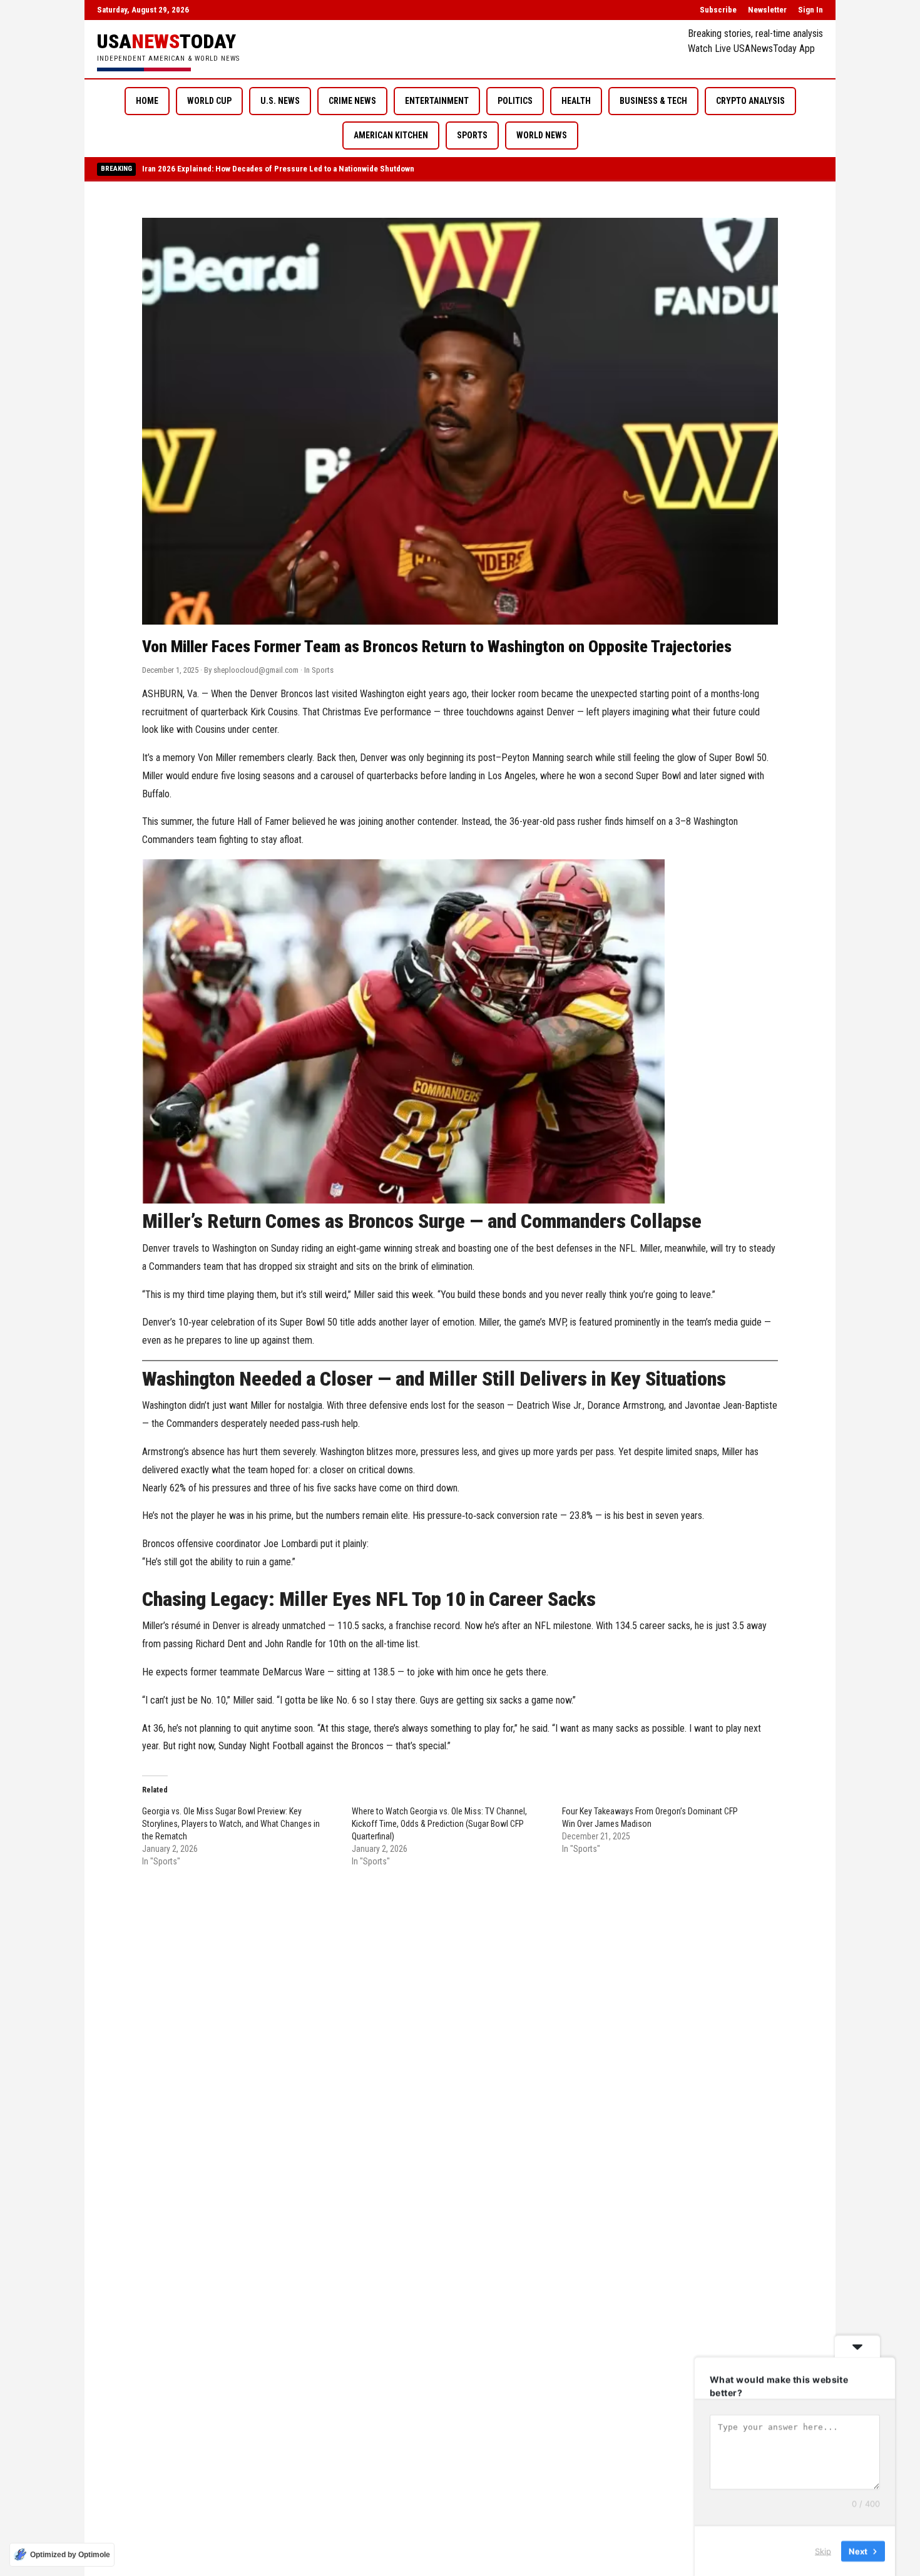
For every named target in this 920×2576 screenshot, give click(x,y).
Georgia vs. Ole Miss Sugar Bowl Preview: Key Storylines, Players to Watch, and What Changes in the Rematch (231, 1824)
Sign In (810, 10)
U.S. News (280, 101)
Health (576, 101)
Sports (472, 135)
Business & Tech (653, 101)
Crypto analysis (750, 101)
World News (542, 135)
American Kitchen (391, 135)
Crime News (352, 101)
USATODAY (166, 41)
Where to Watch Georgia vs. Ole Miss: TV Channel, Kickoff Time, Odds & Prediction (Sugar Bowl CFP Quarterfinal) (439, 1824)
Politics (515, 101)
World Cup (209, 101)
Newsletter (767, 10)
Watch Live (709, 49)
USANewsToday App (774, 49)
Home (147, 101)
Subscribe (718, 10)
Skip (823, 2550)
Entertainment (437, 101)
